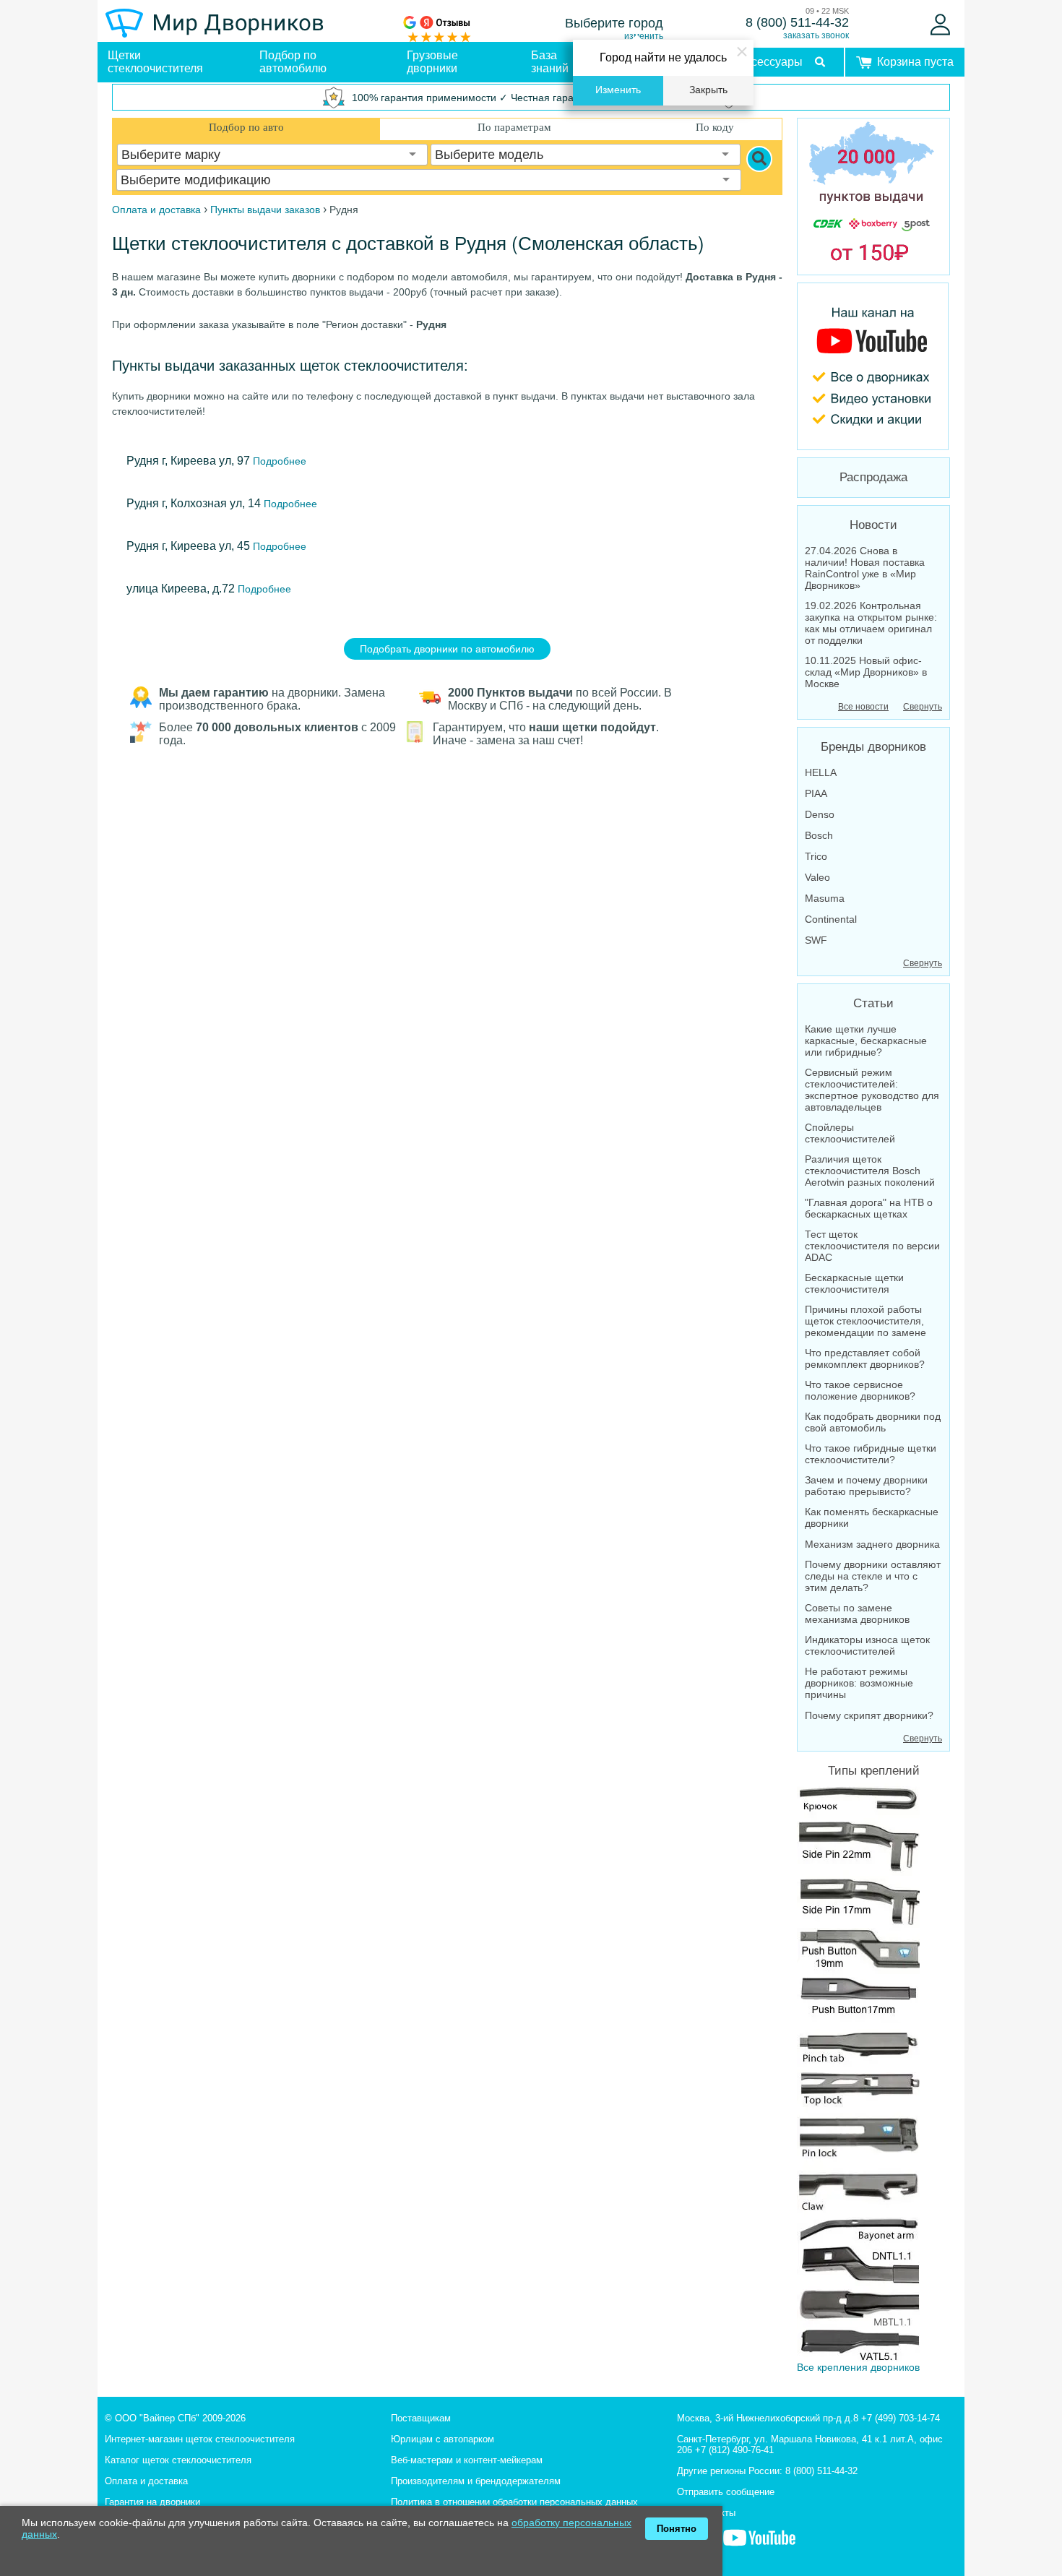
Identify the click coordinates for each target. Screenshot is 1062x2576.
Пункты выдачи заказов (265, 210)
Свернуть (923, 707)
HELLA (821, 772)
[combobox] (272, 155)
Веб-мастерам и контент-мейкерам (467, 2460)
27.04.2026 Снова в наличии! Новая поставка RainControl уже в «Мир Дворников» (865, 568)
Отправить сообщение (726, 2492)
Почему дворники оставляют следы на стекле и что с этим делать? (873, 1576)
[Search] (759, 159)
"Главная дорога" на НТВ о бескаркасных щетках (869, 1208)
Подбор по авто (246, 127)
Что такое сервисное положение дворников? (860, 1390)
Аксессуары (770, 62)
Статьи (873, 1003)
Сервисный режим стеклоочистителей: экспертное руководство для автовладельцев (872, 1090)
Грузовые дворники (432, 62)
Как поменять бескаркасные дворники (872, 1517)
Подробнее (278, 461)
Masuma (825, 898)
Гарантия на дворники (152, 2502)
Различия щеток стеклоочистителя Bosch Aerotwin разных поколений (870, 1171)
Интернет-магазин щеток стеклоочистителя (200, 2439)
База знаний (550, 62)
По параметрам (514, 127)
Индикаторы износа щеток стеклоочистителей (867, 1645)
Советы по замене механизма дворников (857, 1614)
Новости (873, 525)
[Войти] (940, 25)
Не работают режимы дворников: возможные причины (859, 1683)
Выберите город (614, 23)
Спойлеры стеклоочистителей (850, 1133)
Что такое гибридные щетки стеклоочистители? (871, 1454)
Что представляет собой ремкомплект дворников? (865, 1358)
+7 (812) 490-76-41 (734, 2450)
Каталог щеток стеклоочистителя (178, 2460)
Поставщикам (421, 2418)
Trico (816, 856)
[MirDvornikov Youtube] (873, 366)
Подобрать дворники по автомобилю (447, 649)
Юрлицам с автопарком (442, 2439)
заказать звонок (816, 35)
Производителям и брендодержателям (476, 2481)
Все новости (863, 707)
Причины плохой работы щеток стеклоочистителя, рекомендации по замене (865, 1321)
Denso (820, 814)
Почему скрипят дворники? (869, 1715)
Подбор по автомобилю (293, 62)
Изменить (618, 90)
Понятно (677, 2529)
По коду (715, 127)
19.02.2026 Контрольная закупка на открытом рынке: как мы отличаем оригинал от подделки (871, 623)
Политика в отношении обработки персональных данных (514, 2502)
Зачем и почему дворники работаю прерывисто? (866, 1486)
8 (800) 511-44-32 (797, 22)
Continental (831, 919)
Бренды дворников (873, 747)
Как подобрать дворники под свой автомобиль (873, 1422)
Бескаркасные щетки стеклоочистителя (854, 1283)
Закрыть (708, 90)
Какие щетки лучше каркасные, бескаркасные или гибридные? (866, 1041)
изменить (644, 36)
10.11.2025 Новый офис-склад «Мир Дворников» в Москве (866, 672)
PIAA (816, 793)
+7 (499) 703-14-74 (901, 2418)
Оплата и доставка (146, 2481)
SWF (816, 940)
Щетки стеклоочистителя (155, 62)
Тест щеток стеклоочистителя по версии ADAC (872, 1246)
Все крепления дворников (858, 2367)
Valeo (817, 877)
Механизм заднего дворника (872, 1544)
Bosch (819, 835)
